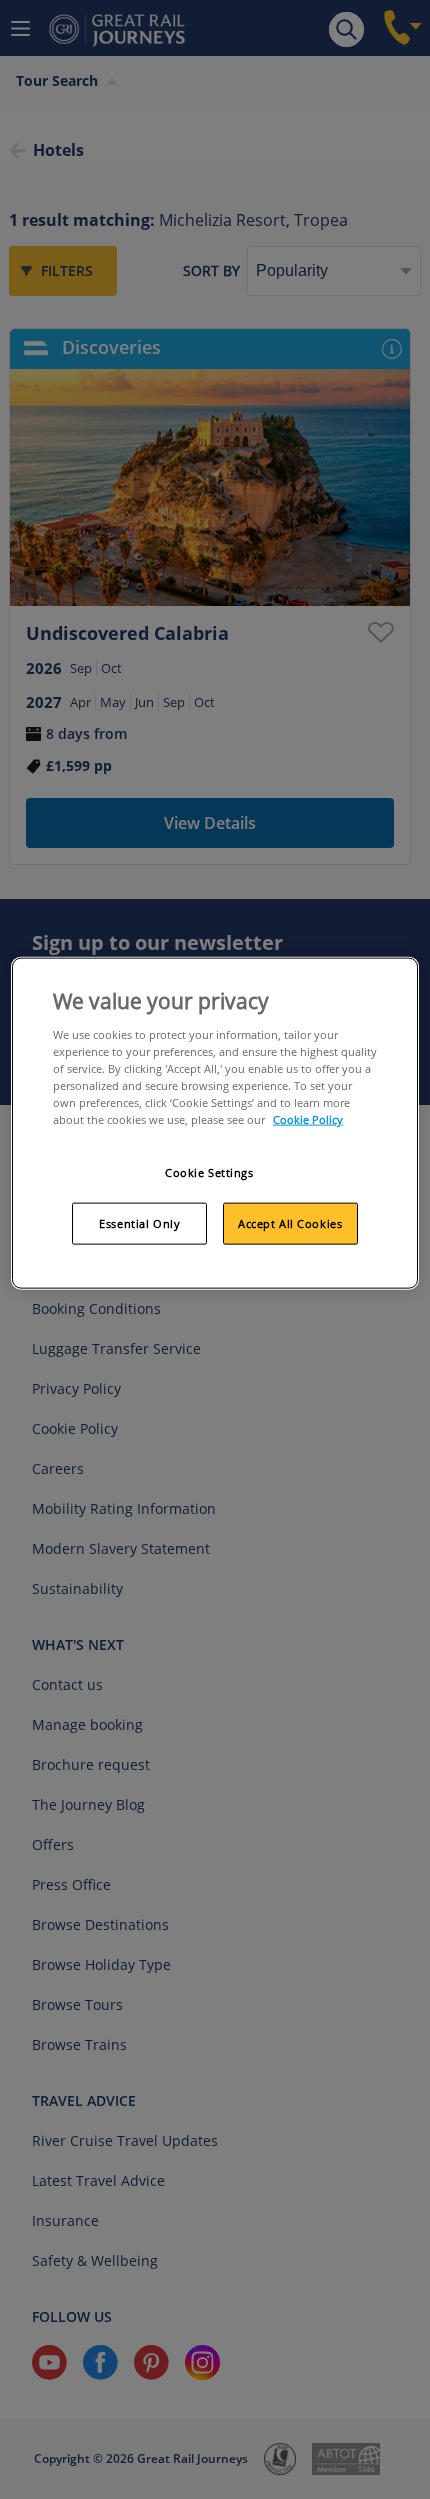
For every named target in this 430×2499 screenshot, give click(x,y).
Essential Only (139, 1223)
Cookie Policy (308, 1119)
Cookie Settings (209, 1172)
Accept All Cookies (290, 1223)
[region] (215, 1123)
